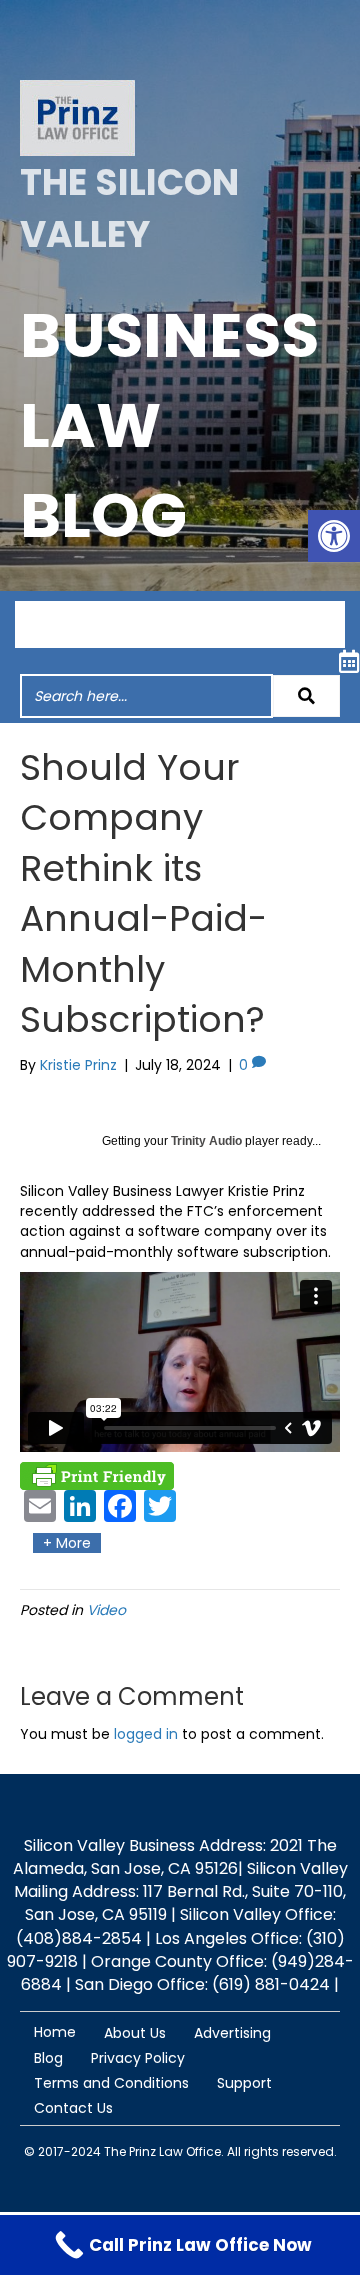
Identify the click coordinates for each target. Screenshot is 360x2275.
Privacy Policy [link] (138, 2058)
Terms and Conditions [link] (111, 2083)
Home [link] (55, 2032)
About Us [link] (135, 2033)
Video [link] (106, 1610)
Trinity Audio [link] (206, 1141)
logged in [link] (146, 1734)
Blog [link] (48, 2058)
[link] (334, 536)
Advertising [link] (232, 2033)
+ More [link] (67, 1543)
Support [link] (244, 2083)
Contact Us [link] (73, 2108)
